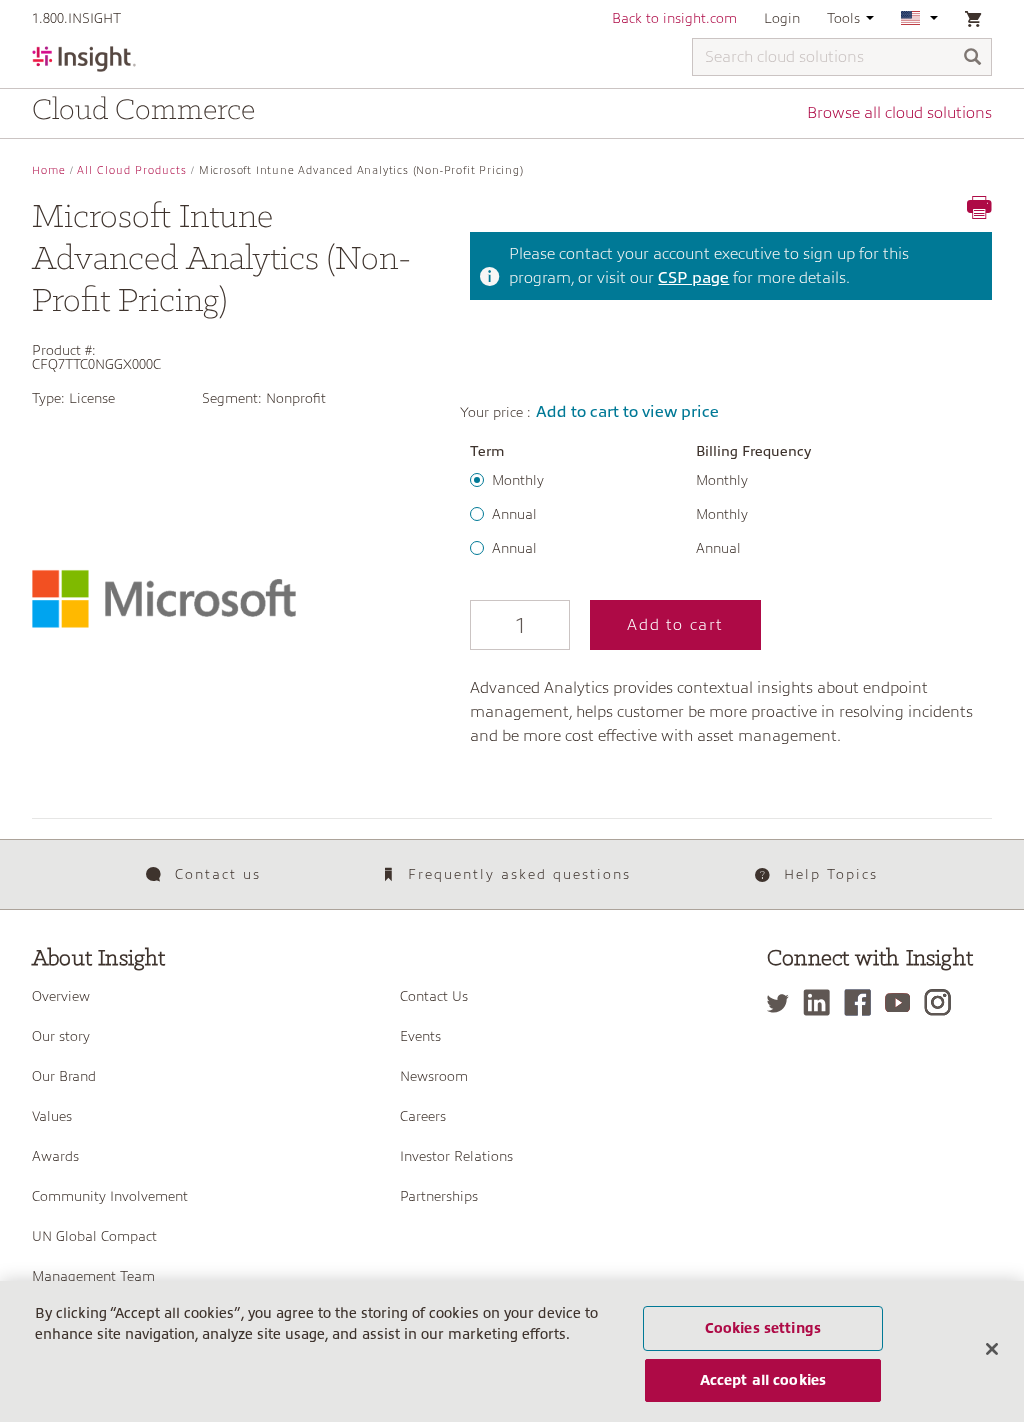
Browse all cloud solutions (899, 113)
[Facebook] (862, 1002)
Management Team (93, 1276)
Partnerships (439, 1196)
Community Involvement (110, 1196)
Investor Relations (456, 1156)
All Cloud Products (132, 170)
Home (49, 170)
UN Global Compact (94, 1236)
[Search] (973, 58)
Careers (423, 1116)
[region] (512, 1351)
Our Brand (64, 1076)
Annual (514, 514)
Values (52, 1116)
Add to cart (675, 625)
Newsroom (434, 1076)
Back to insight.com (674, 18)
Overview (61, 996)
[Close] (992, 1349)
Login (782, 18)
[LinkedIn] (821, 1002)
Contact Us (434, 996)
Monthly (518, 480)
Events (420, 1036)
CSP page (693, 278)
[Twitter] (783, 1002)
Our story (61, 1036)
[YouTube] (902, 1002)
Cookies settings (763, 1328)
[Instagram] (942, 1002)
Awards (55, 1156)
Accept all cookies (763, 1380)
